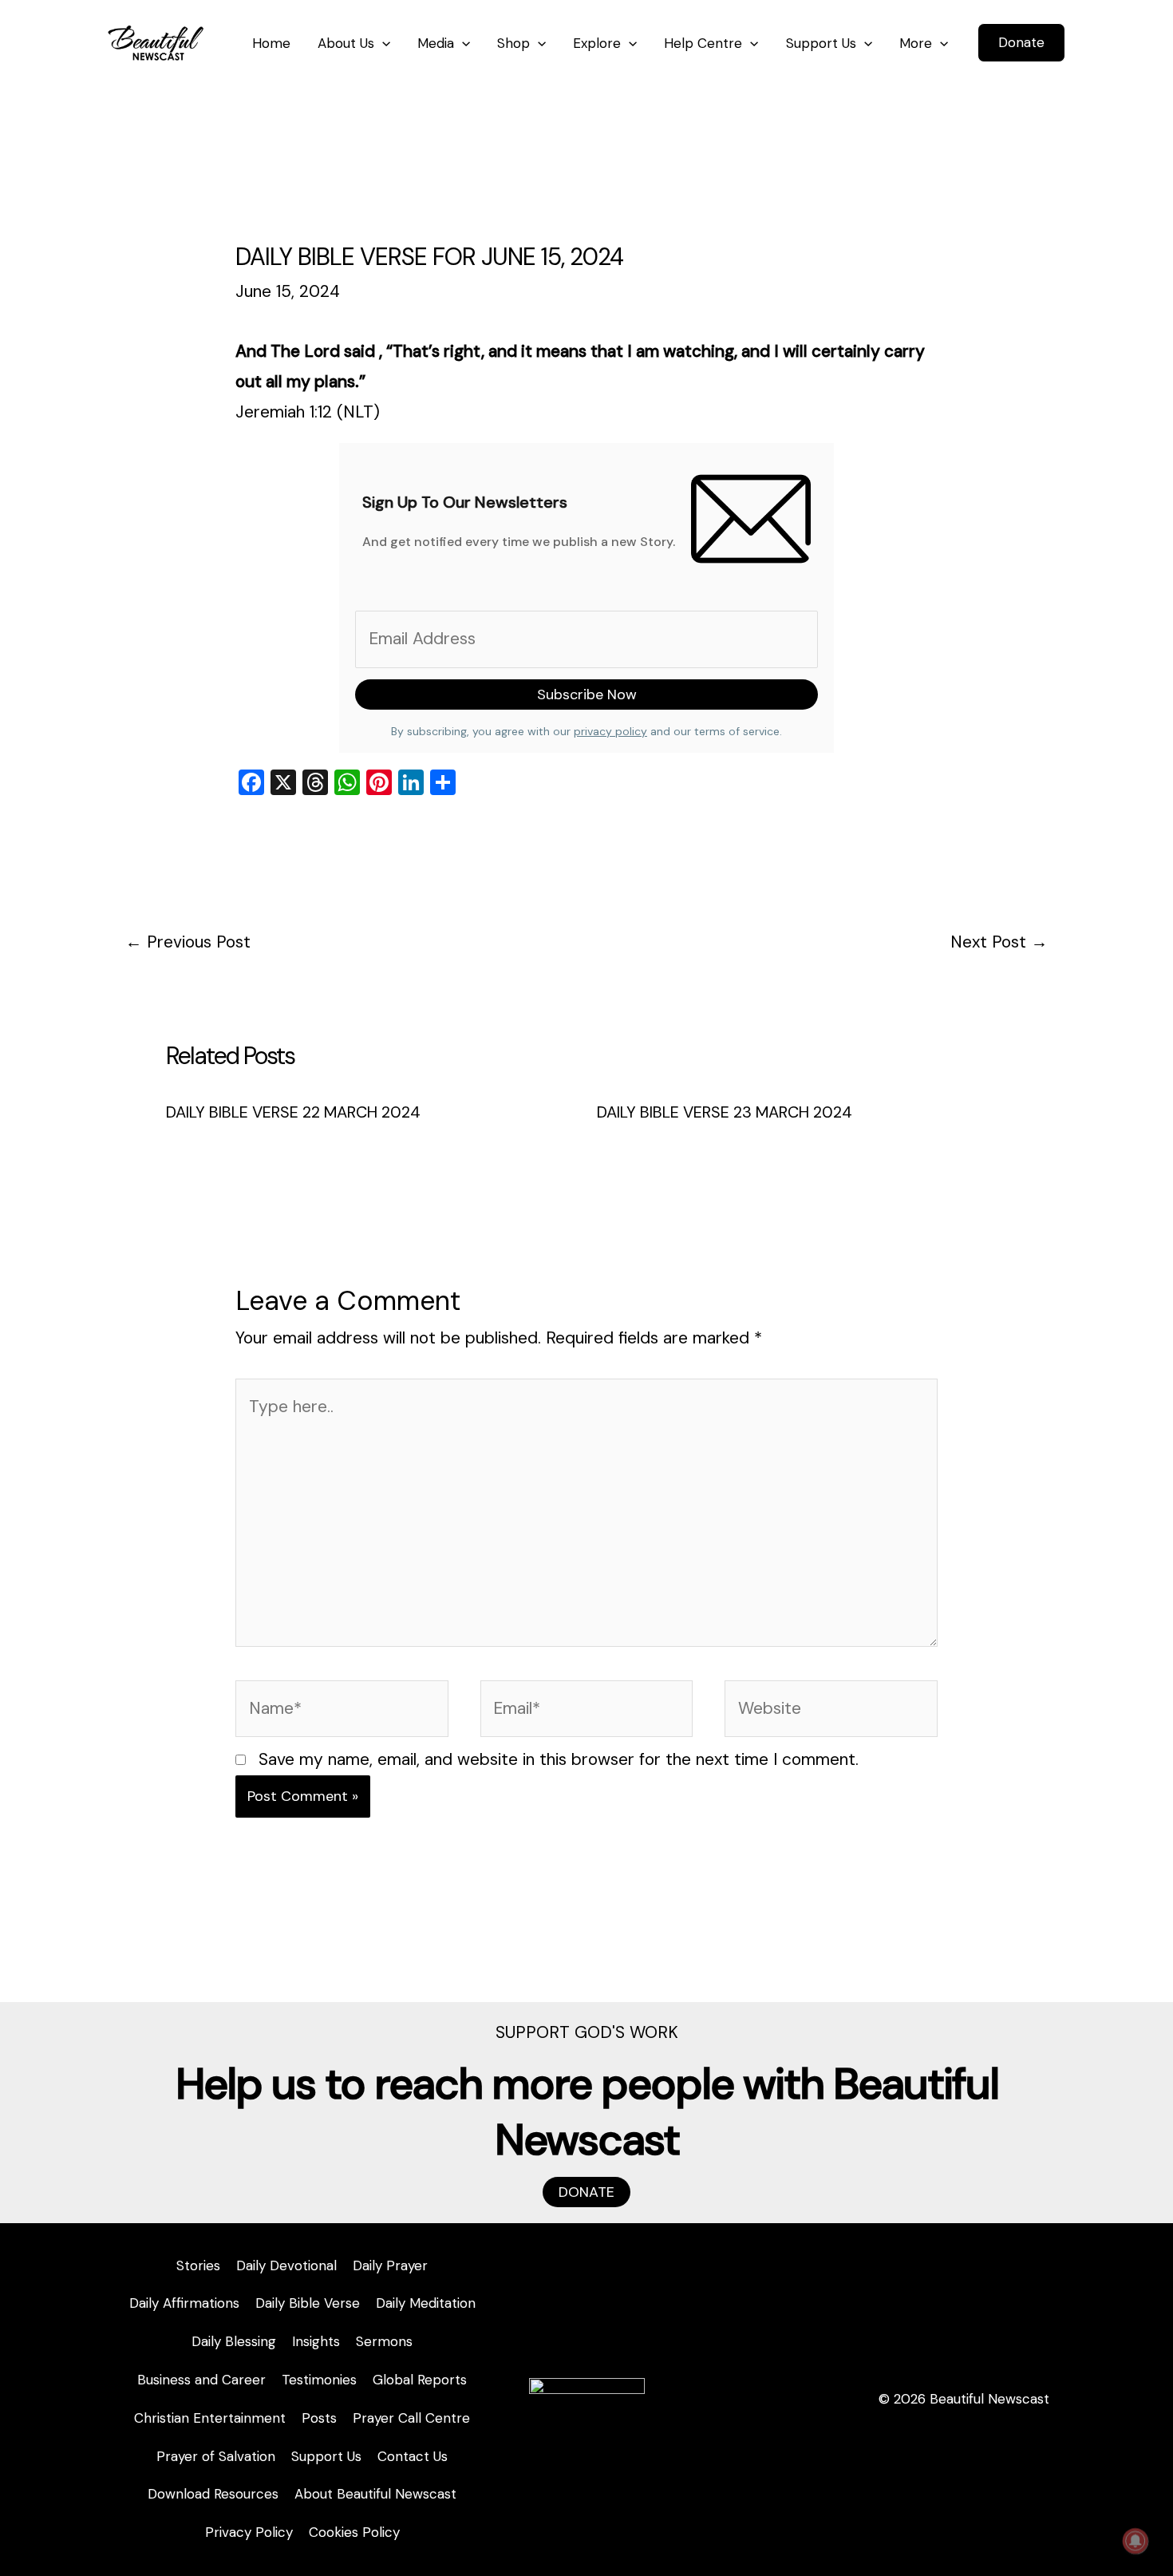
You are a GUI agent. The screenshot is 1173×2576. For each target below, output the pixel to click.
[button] (1021, 43)
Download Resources (213, 2494)
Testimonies (319, 2380)
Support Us (821, 43)
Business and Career (201, 2380)
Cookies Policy (354, 2532)
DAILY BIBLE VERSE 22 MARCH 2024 (293, 1112)
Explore (597, 43)
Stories (198, 2265)
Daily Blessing (234, 2341)
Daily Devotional (286, 2265)
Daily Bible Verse (308, 2303)
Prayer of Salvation (216, 2456)
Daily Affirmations (184, 2303)
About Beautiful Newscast (375, 2494)
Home (271, 43)
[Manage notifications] (1135, 2541)
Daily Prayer (390, 2265)
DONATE (586, 2192)
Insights (316, 2341)
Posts (319, 2418)
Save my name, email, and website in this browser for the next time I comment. (559, 1759)
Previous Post (188, 942)
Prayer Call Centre (411, 2418)
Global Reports (420, 2380)
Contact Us (413, 2456)
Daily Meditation (426, 2303)
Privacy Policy (249, 2532)
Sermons (384, 2341)
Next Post (999, 942)
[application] (382, 43)
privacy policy (610, 731)
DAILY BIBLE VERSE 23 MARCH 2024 (725, 1112)
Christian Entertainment (210, 2418)
